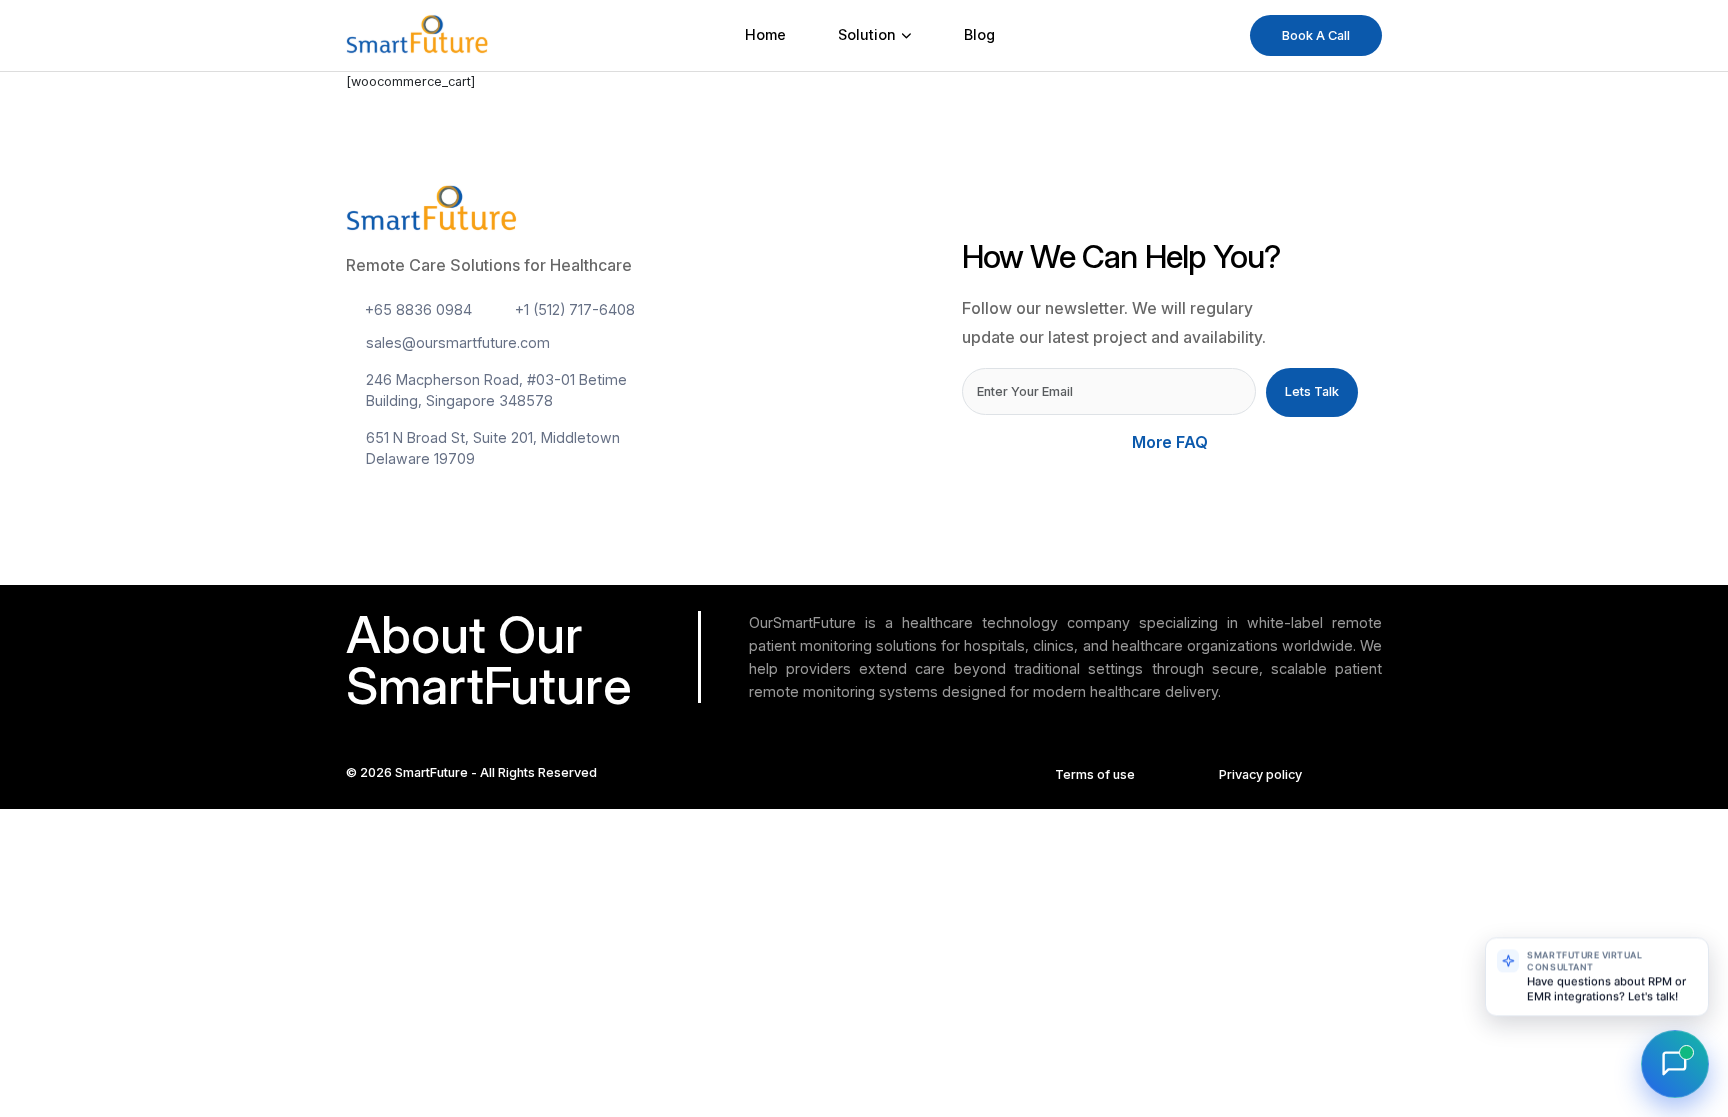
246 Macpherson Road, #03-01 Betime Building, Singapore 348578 (496, 390)
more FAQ (1172, 442)
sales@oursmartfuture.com (458, 342)
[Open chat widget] (1675, 1064)
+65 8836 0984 (418, 310)
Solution (867, 34)
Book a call (1316, 35)
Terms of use (1095, 774)
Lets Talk (1312, 391)
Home (765, 34)
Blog (979, 34)
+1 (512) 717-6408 (575, 310)
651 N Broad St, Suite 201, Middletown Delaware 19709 (493, 448)
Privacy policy (1260, 774)
